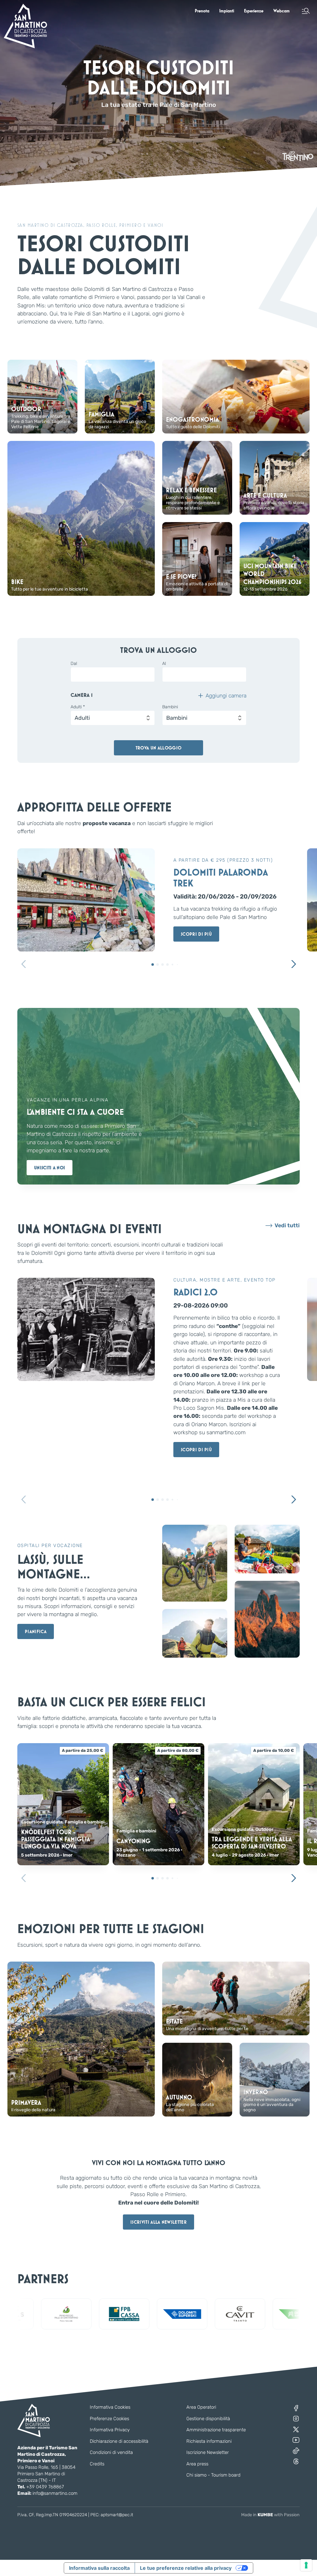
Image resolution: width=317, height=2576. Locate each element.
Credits (97, 2464)
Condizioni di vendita (111, 2452)
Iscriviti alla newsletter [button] (158, 2222)
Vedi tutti (287, 1226)
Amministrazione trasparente (216, 2430)
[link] (202, 11)
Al (164, 664)
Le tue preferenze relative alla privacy (186, 2568)
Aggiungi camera (226, 696)
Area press (197, 2464)
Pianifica (36, 1631)
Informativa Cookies (110, 2407)
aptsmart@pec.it (117, 2515)
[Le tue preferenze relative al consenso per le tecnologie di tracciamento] (306, 2565)
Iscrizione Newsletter (208, 2452)
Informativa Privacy (110, 2430)
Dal (74, 664)
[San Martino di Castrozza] (25, 26)
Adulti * (78, 707)
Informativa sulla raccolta (99, 2568)
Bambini (170, 707)
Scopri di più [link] (196, 934)
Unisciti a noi (50, 1168)
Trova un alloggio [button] (158, 748)
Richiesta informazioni (209, 2441)
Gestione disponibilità (208, 2419)
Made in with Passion (270, 2515)
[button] (306, 11)
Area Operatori (201, 2407)
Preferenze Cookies (109, 2419)
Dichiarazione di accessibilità (119, 2441)
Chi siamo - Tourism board (213, 2475)
